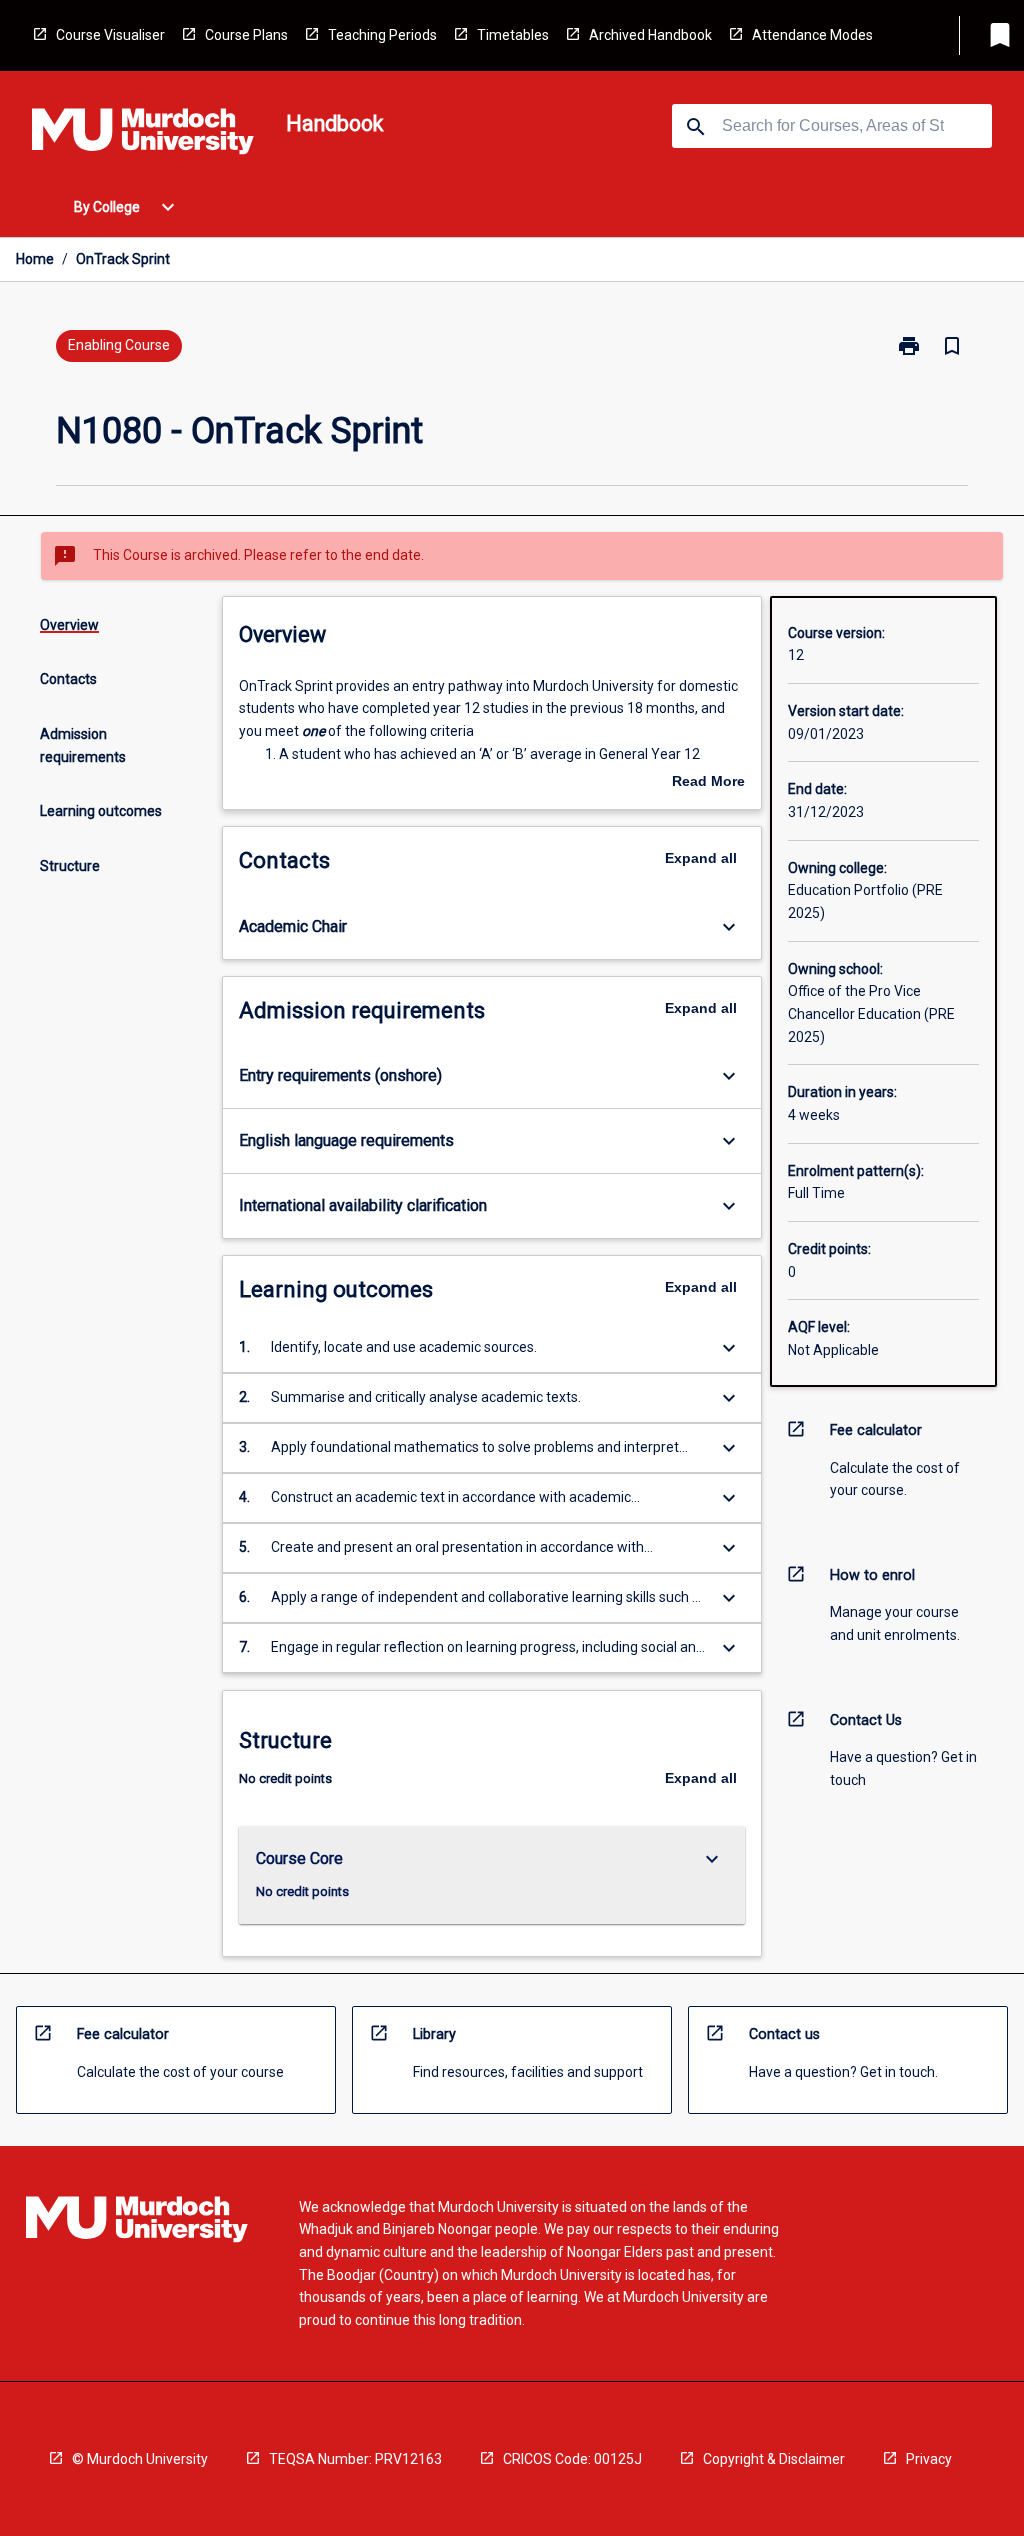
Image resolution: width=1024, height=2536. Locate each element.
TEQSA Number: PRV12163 (355, 2459)
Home (35, 259)
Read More (708, 783)
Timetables (513, 35)
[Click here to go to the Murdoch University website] (143, 135)
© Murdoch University (140, 2459)
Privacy (929, 2459)
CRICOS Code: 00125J (572, 2459)
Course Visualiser (110, 35)
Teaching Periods (382, 35)
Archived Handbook (650, 35)
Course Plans (246, 35)
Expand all (701, 858)
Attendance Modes (812, 35)
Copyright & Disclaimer (774, 2459)
